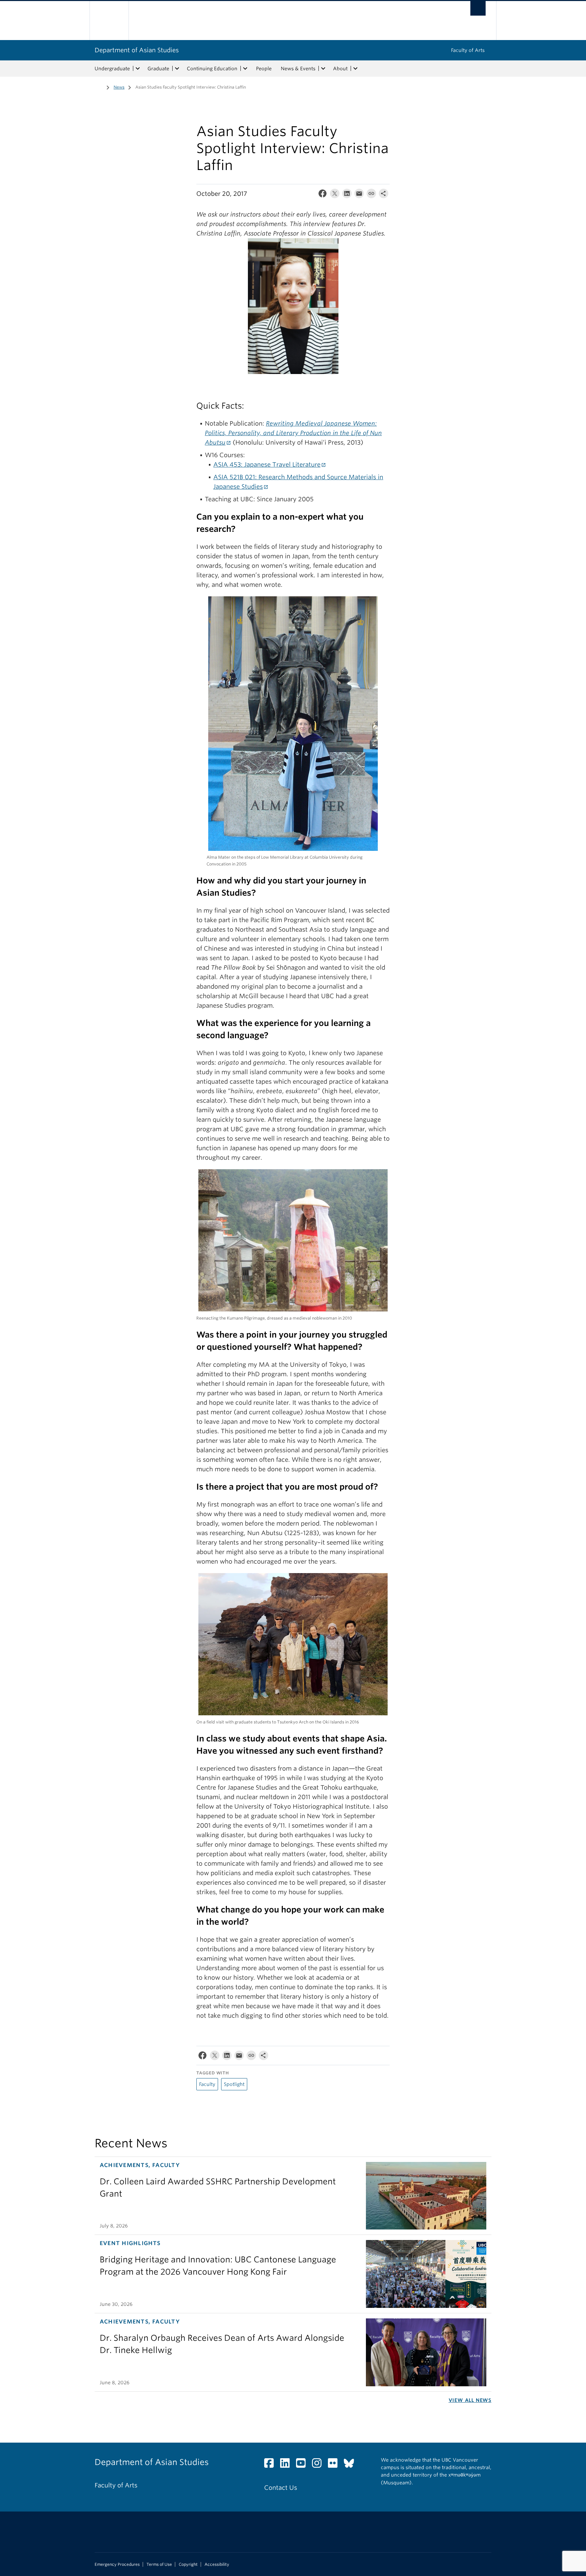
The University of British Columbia (109, 21)
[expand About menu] (355, 69)
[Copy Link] (371, 195)
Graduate (158, 69)
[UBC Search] (478, 8)
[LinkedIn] (347, 195)
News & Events (298, 69)
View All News (470, 2400)
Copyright (188, 2564)
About (340, 69)
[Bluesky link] (351, 2465)
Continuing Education (212, 69)
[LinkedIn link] (287, 2465)
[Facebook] (323, 195)
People (264, 69)
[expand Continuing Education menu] (245, 69)
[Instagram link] (319, 2465)
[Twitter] (335, 195)
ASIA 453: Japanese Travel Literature (267, 464)
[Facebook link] (271, 2465)
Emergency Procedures (117, 2564)
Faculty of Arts (468, 50)
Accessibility (217, 2564)
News (119, 87)
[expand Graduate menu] (177, 69)
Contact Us (281, 2488)
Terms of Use (159, 2564)
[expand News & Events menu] (323, 69)
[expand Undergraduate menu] (138, 69)
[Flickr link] (335, 2465)
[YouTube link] (303, 2465)
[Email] (359, 195)
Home (99, 87)
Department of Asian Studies (137, 50)
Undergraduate (112, 69)
